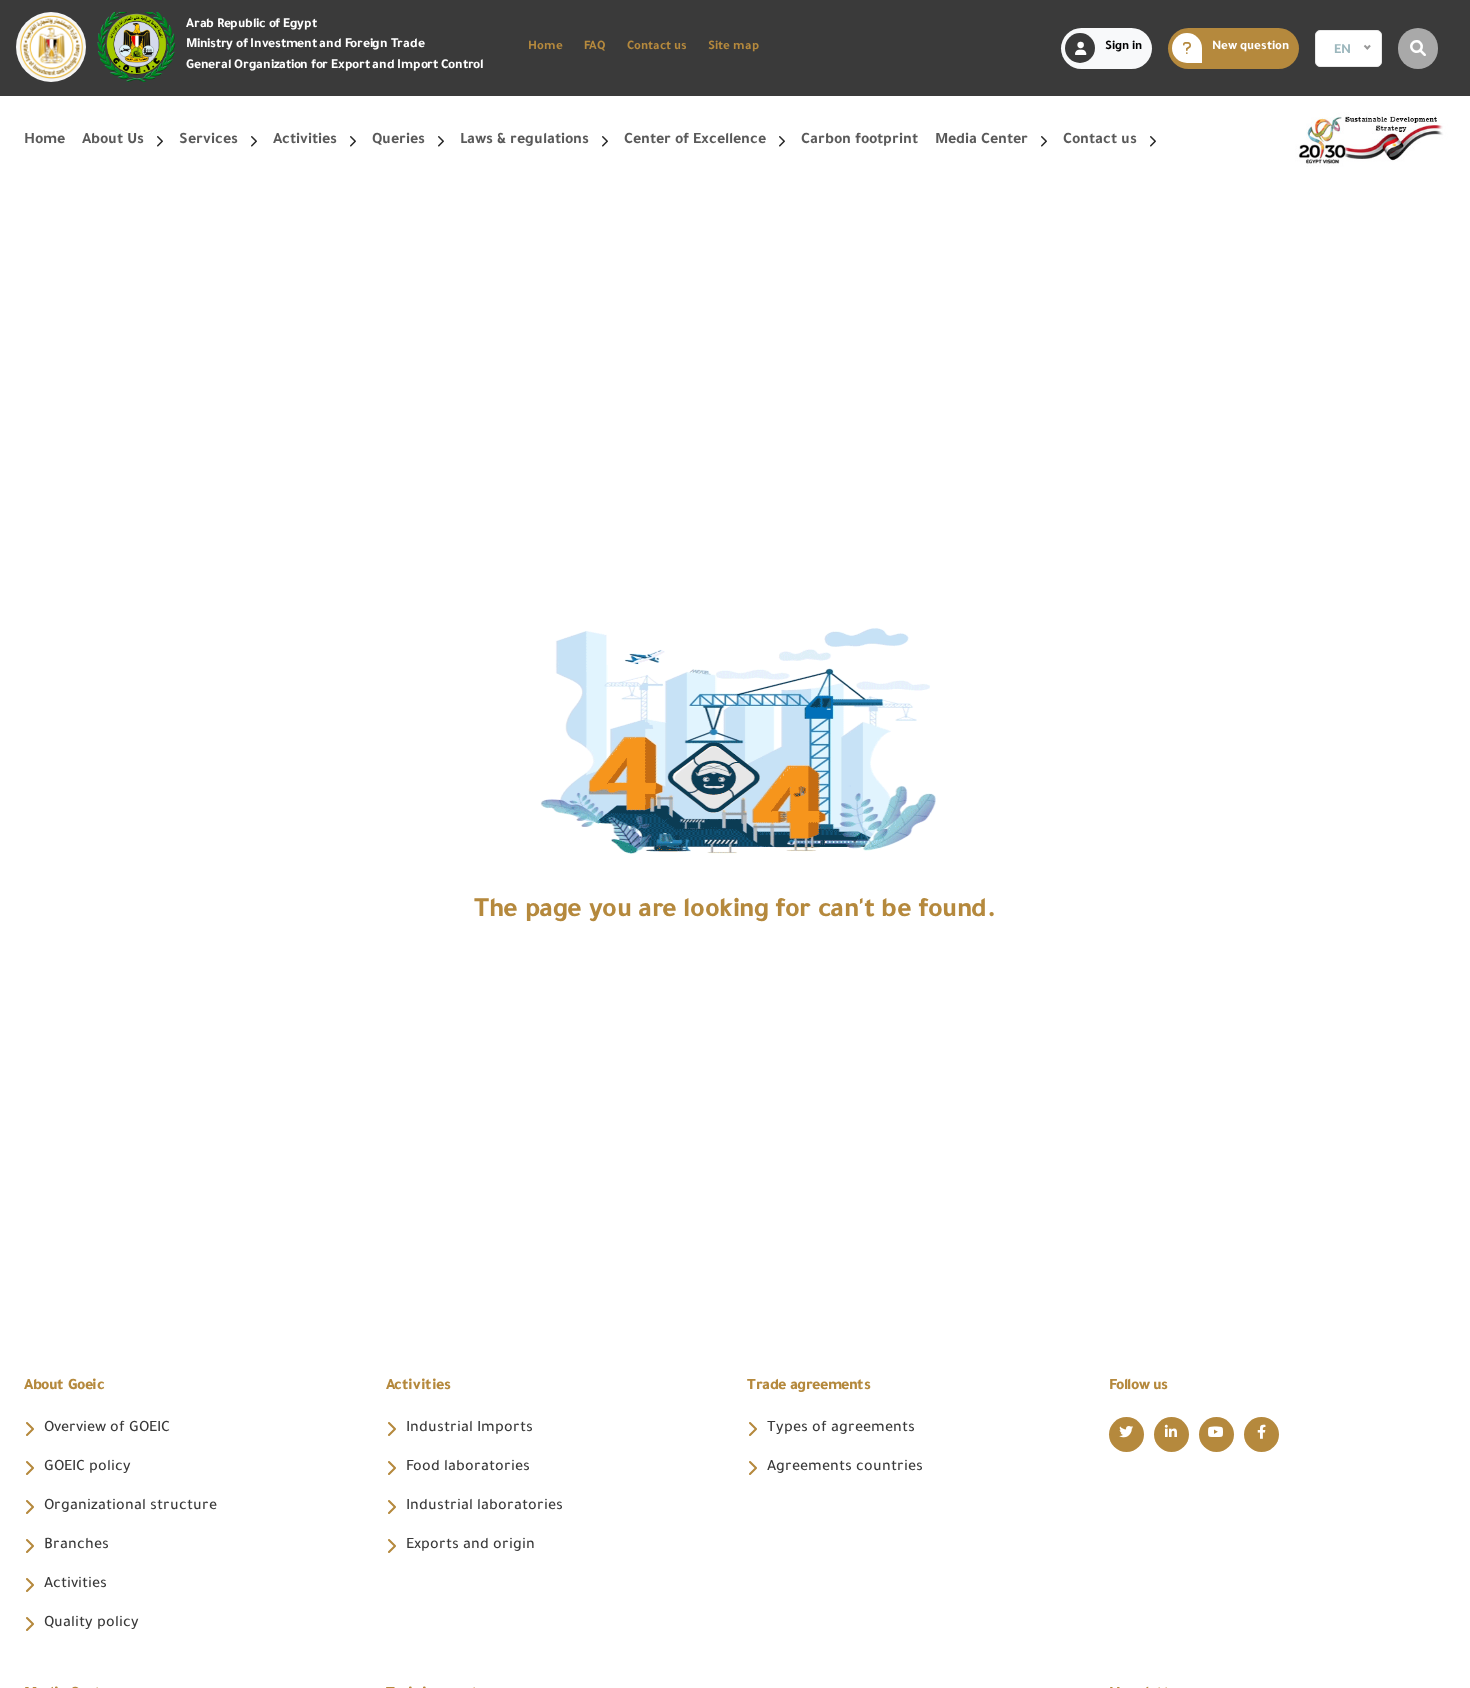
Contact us (657, 47)
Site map (733, 47)
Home (545, 47)
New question (1250, 47)
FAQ (595, 47)
